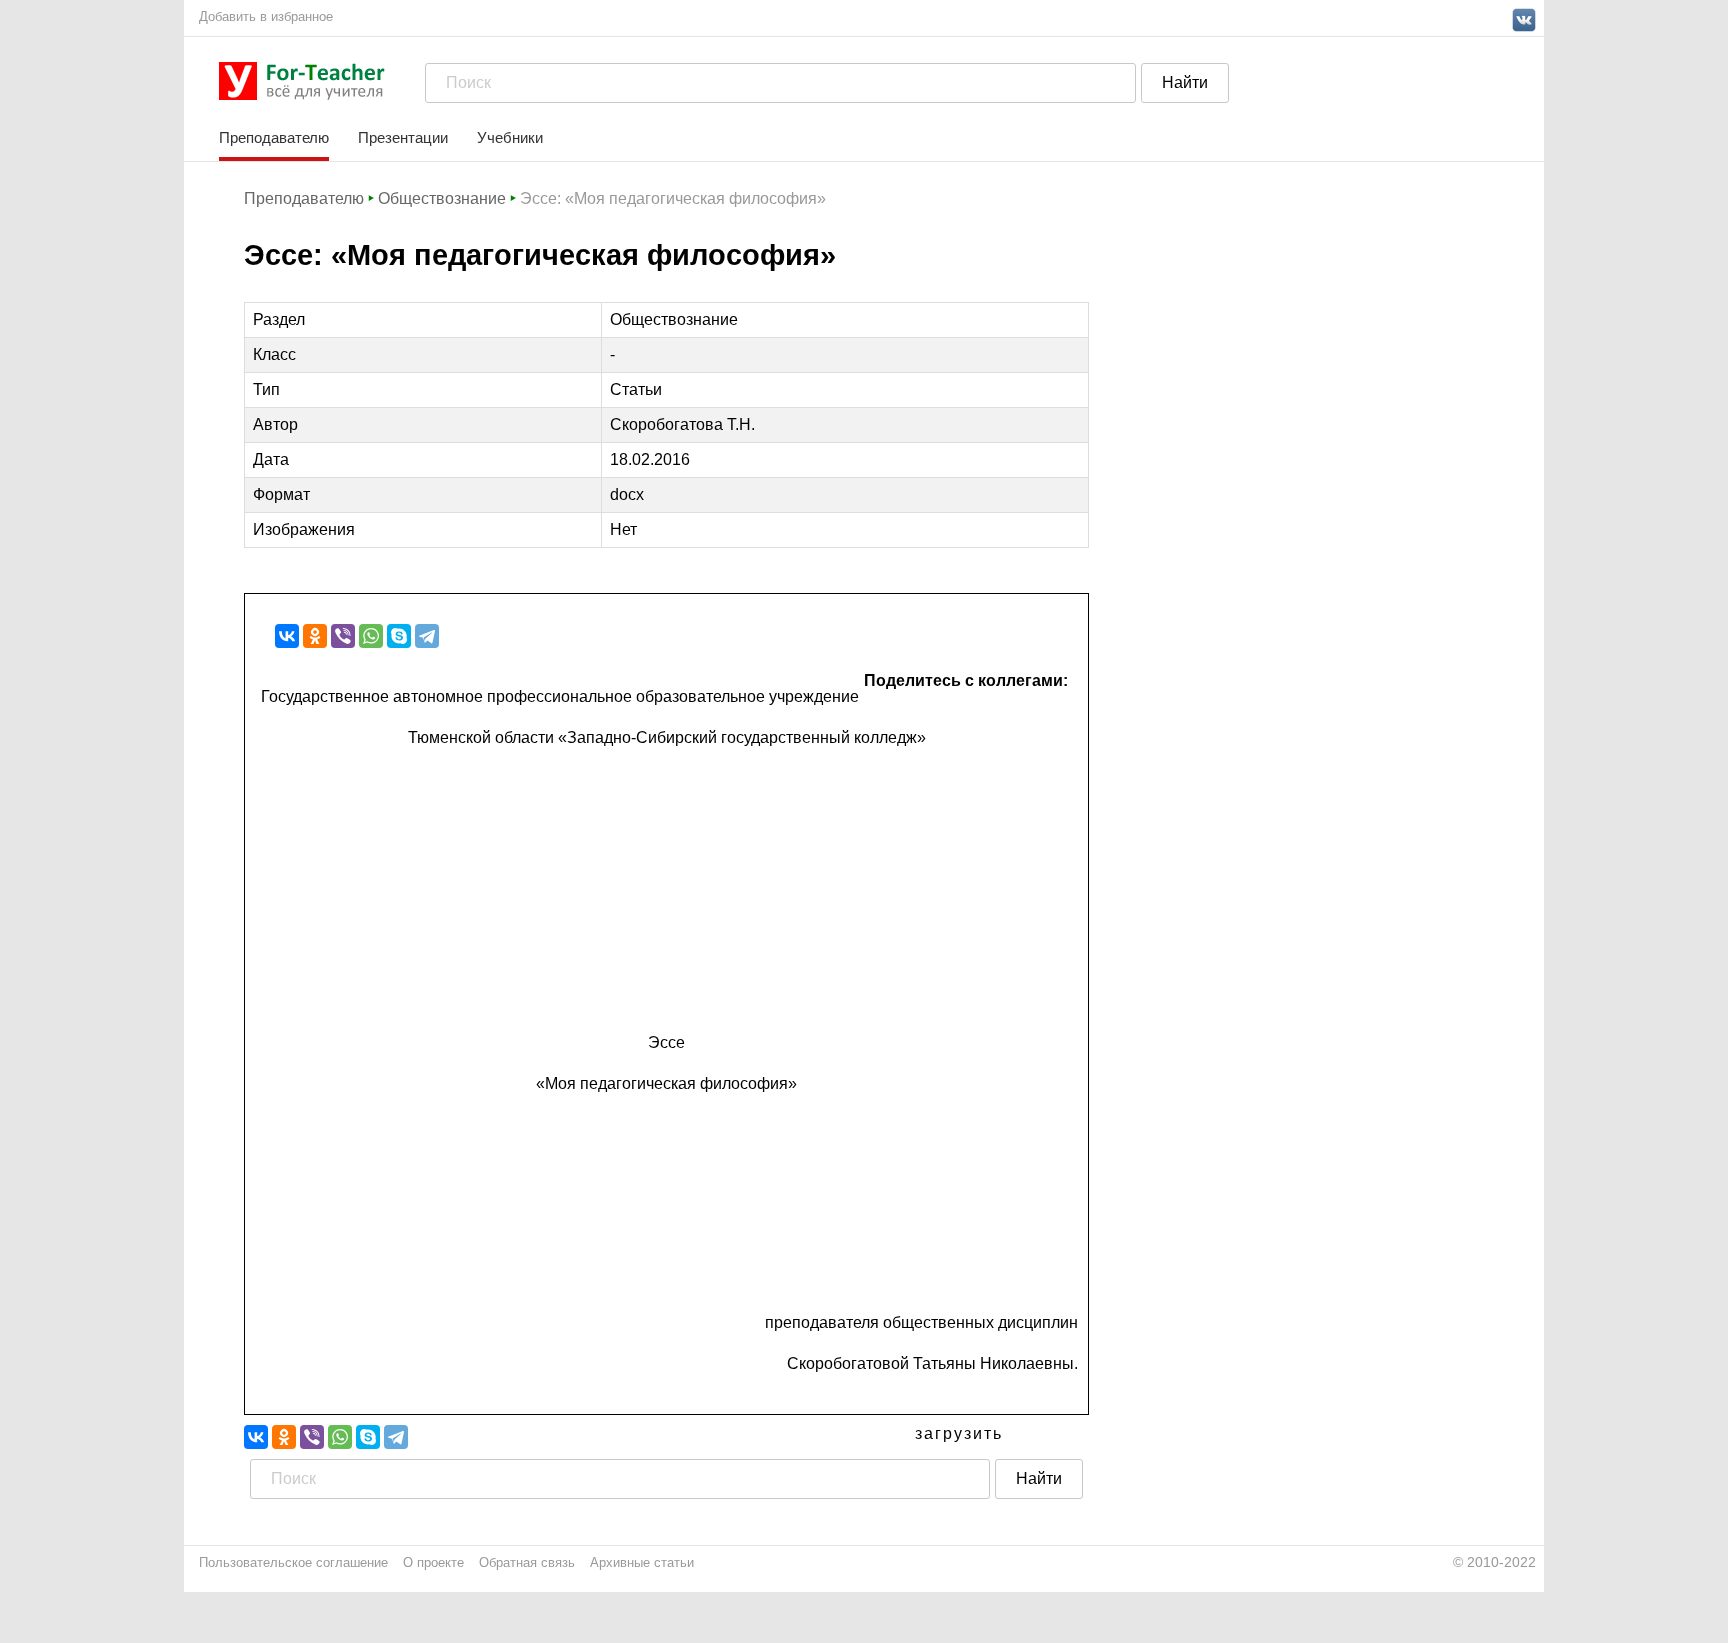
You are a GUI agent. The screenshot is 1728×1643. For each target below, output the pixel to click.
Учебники (510, 137)
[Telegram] (427, 636)
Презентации (403, 137)
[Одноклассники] (315, 636)
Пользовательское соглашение (293, 1562)
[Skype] (399, 636)
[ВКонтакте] (287, 636)
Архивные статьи (642, 1562)
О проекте (433, 1562)
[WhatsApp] (371, 636)
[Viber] (343, 636)
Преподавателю (274, 137)
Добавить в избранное (266, 16)
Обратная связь (527, 1562)
